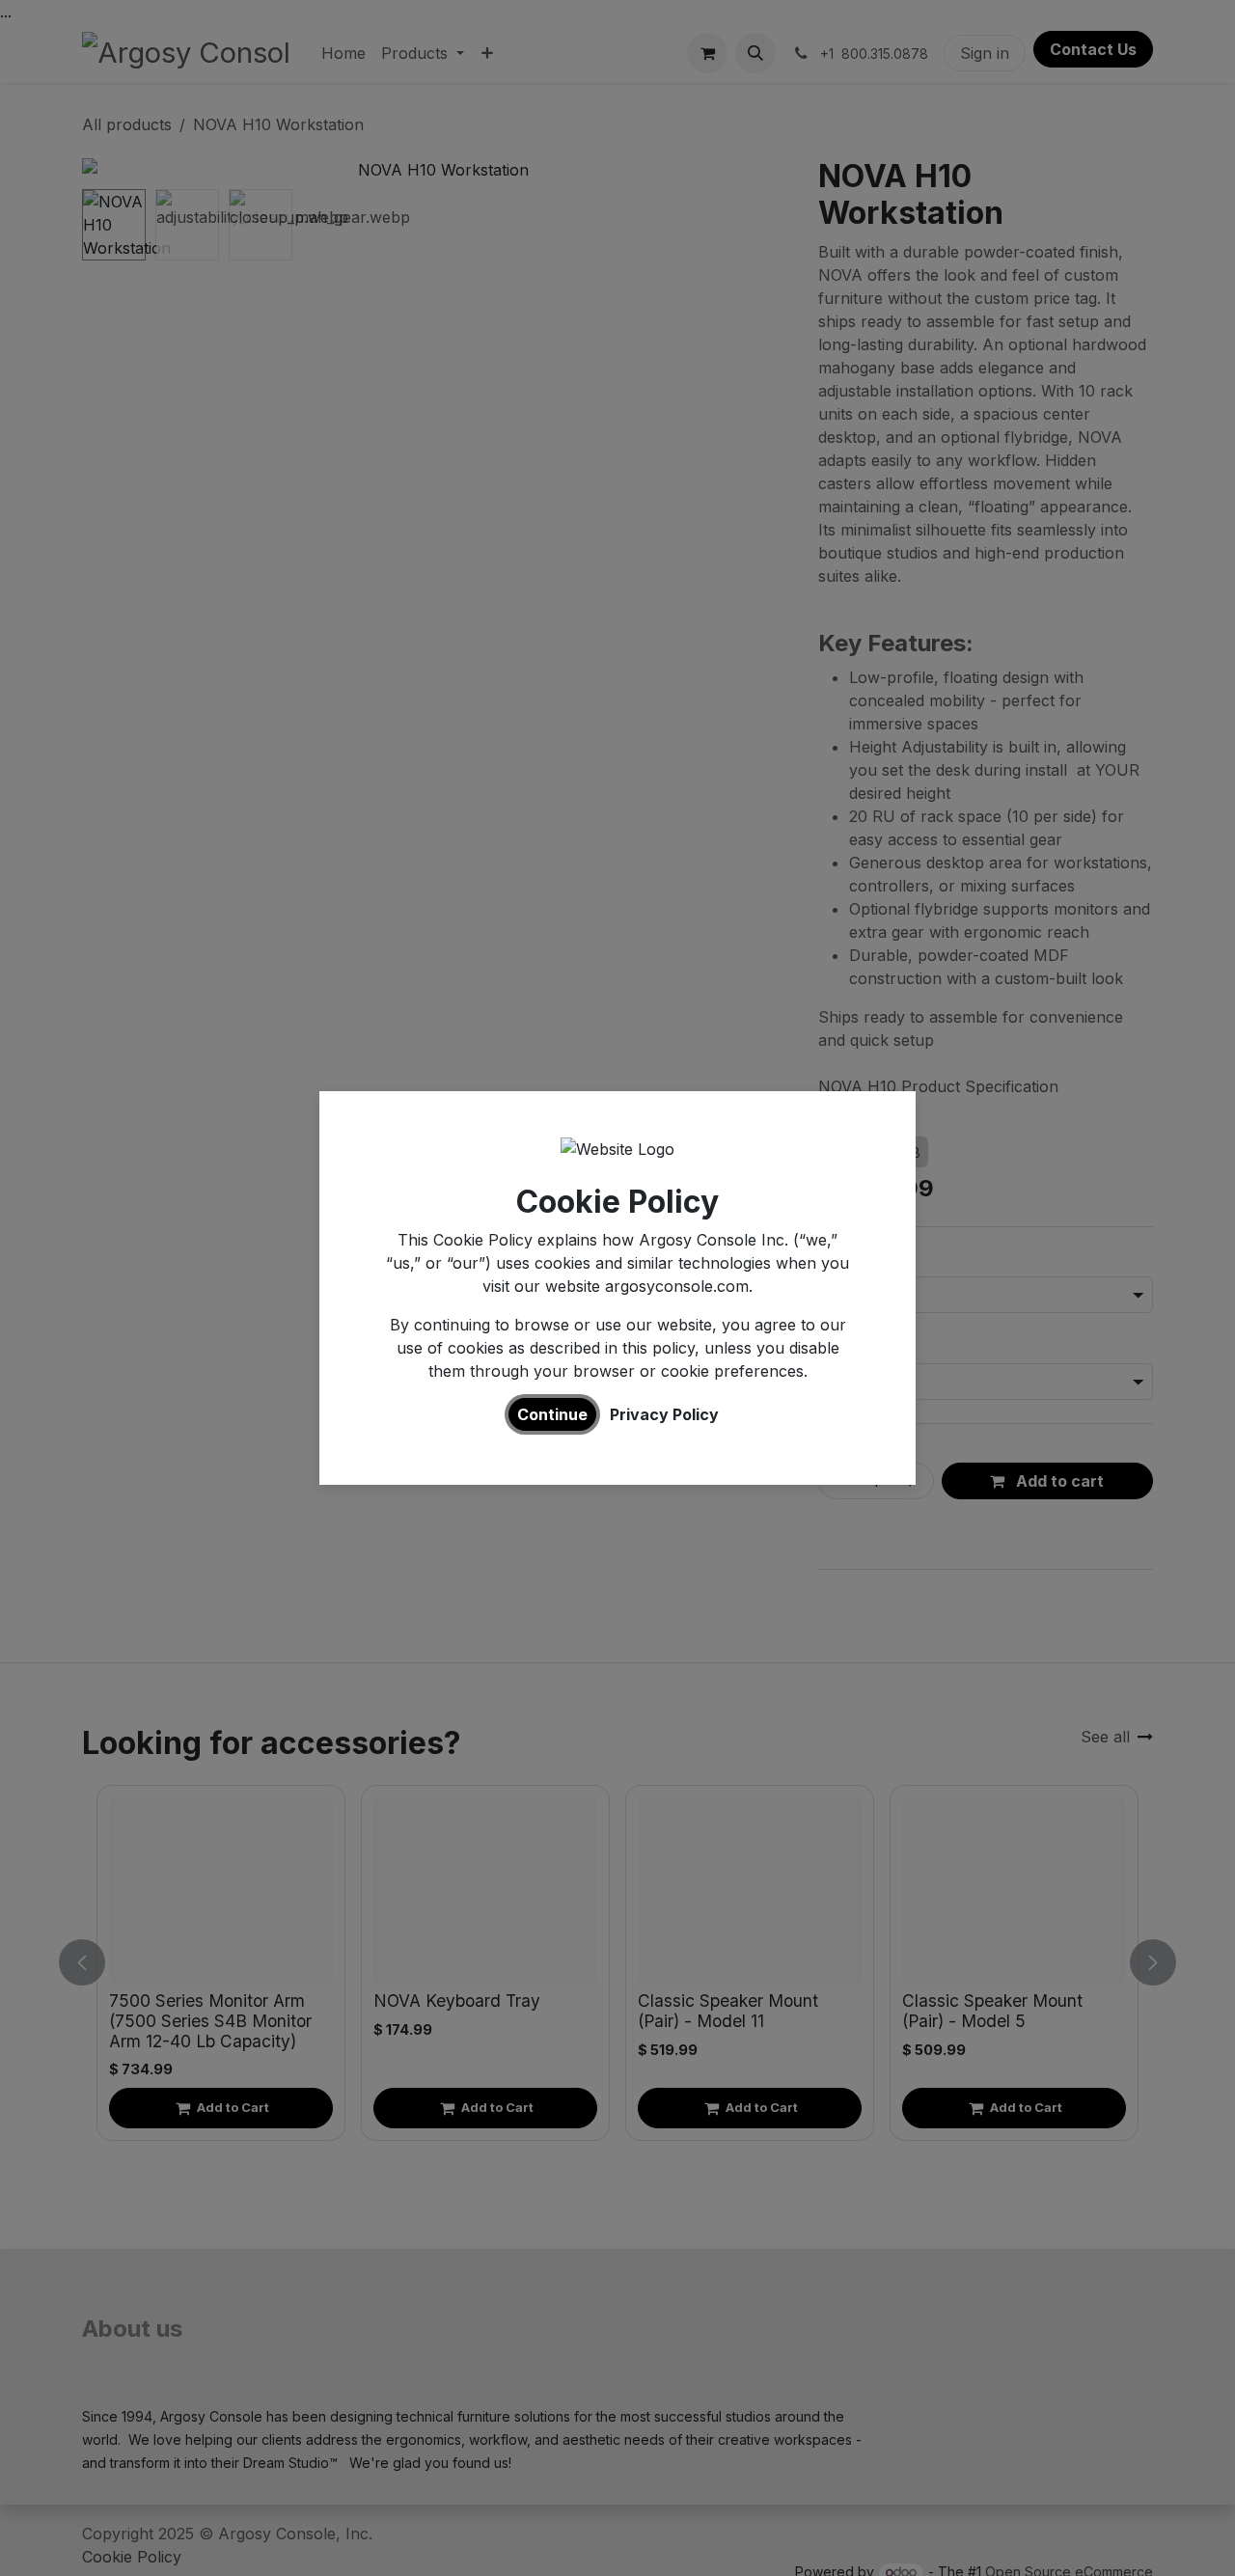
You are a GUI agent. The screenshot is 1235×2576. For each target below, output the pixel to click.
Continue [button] (552, 1414)
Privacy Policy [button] (664, 1414)
